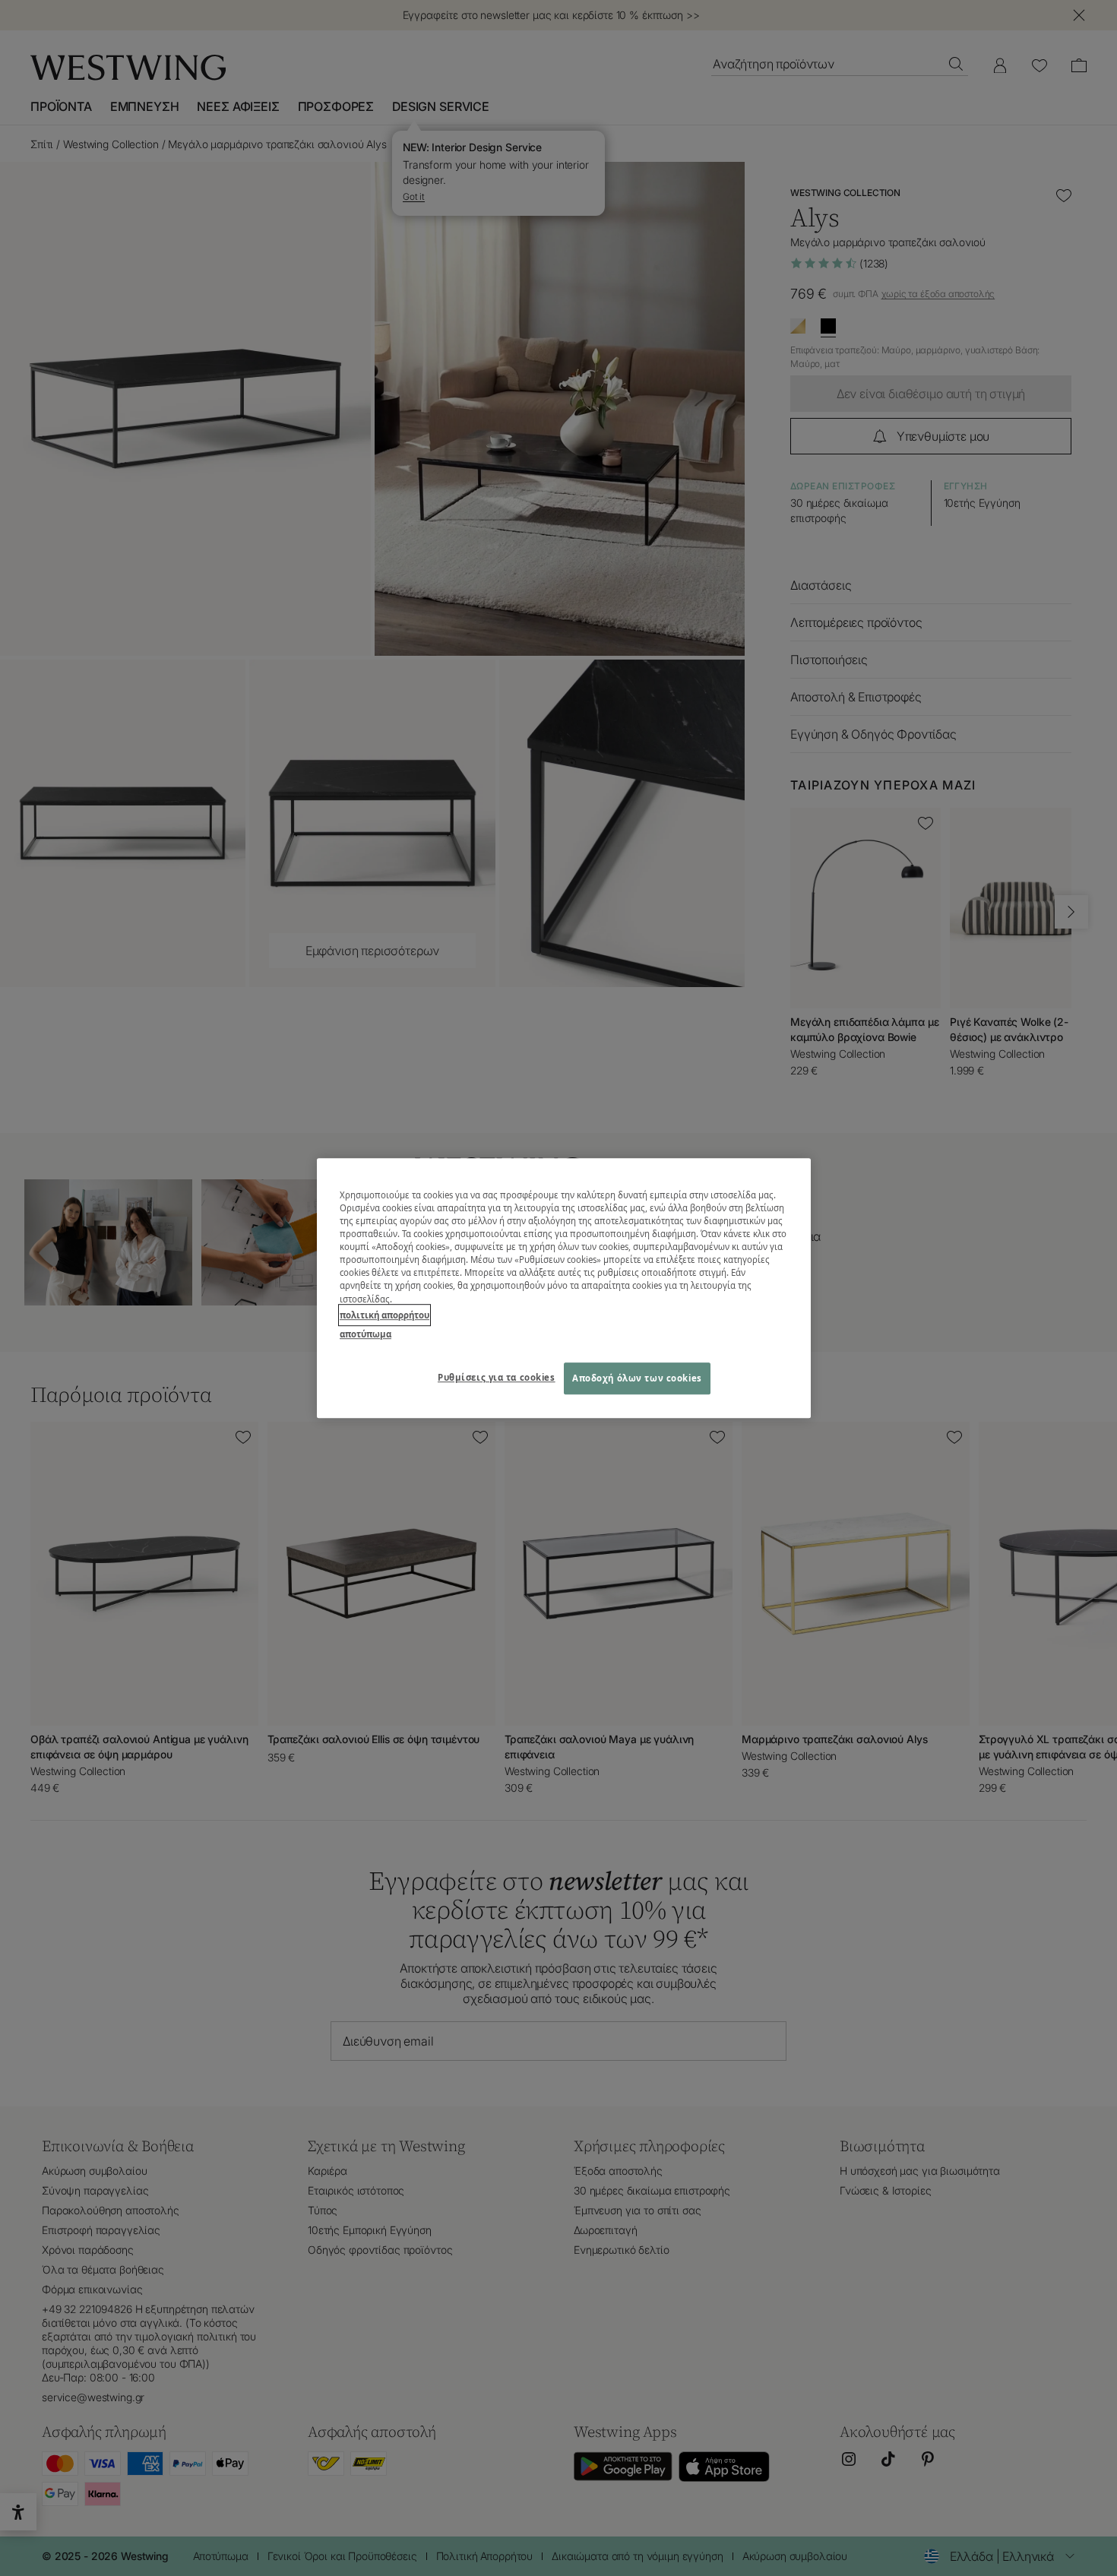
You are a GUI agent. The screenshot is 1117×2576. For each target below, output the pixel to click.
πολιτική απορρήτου (384, 1315)
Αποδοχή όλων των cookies (637, 1378)
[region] (564, 1288)
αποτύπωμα (365, 1334)
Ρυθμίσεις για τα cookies (497, 1377)
